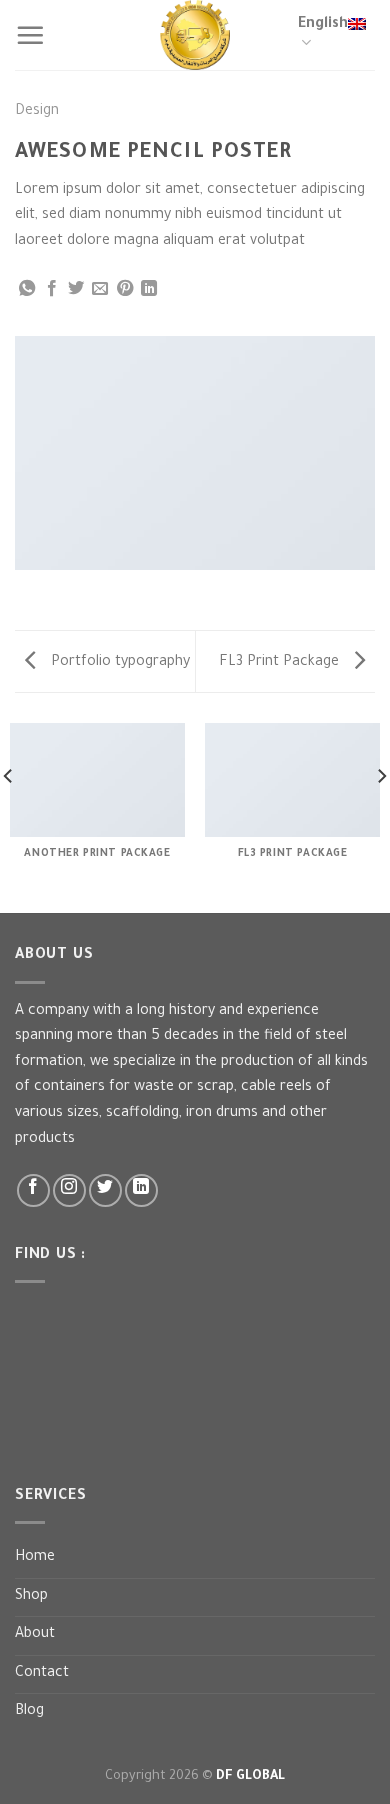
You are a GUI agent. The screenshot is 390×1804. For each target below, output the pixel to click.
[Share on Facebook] (52, 289)
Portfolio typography (118, 663)
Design (37, 112)
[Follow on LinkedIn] (141, 1190)
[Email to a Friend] (100, 289)
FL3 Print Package (281, 663)
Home (35, 1558)
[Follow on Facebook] (33, 1190)
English (323, 25)
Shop (31, 1597)
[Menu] (30, 35)
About (35, 1635)
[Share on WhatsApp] (27, 289)
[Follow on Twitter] (105, 1190)
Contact (42, 1674)
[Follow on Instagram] (69, 1190)
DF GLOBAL (250, 1777)
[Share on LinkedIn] (149, 289)
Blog (29, 1712)
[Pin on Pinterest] (125, 289)
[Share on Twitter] (76, 289)
